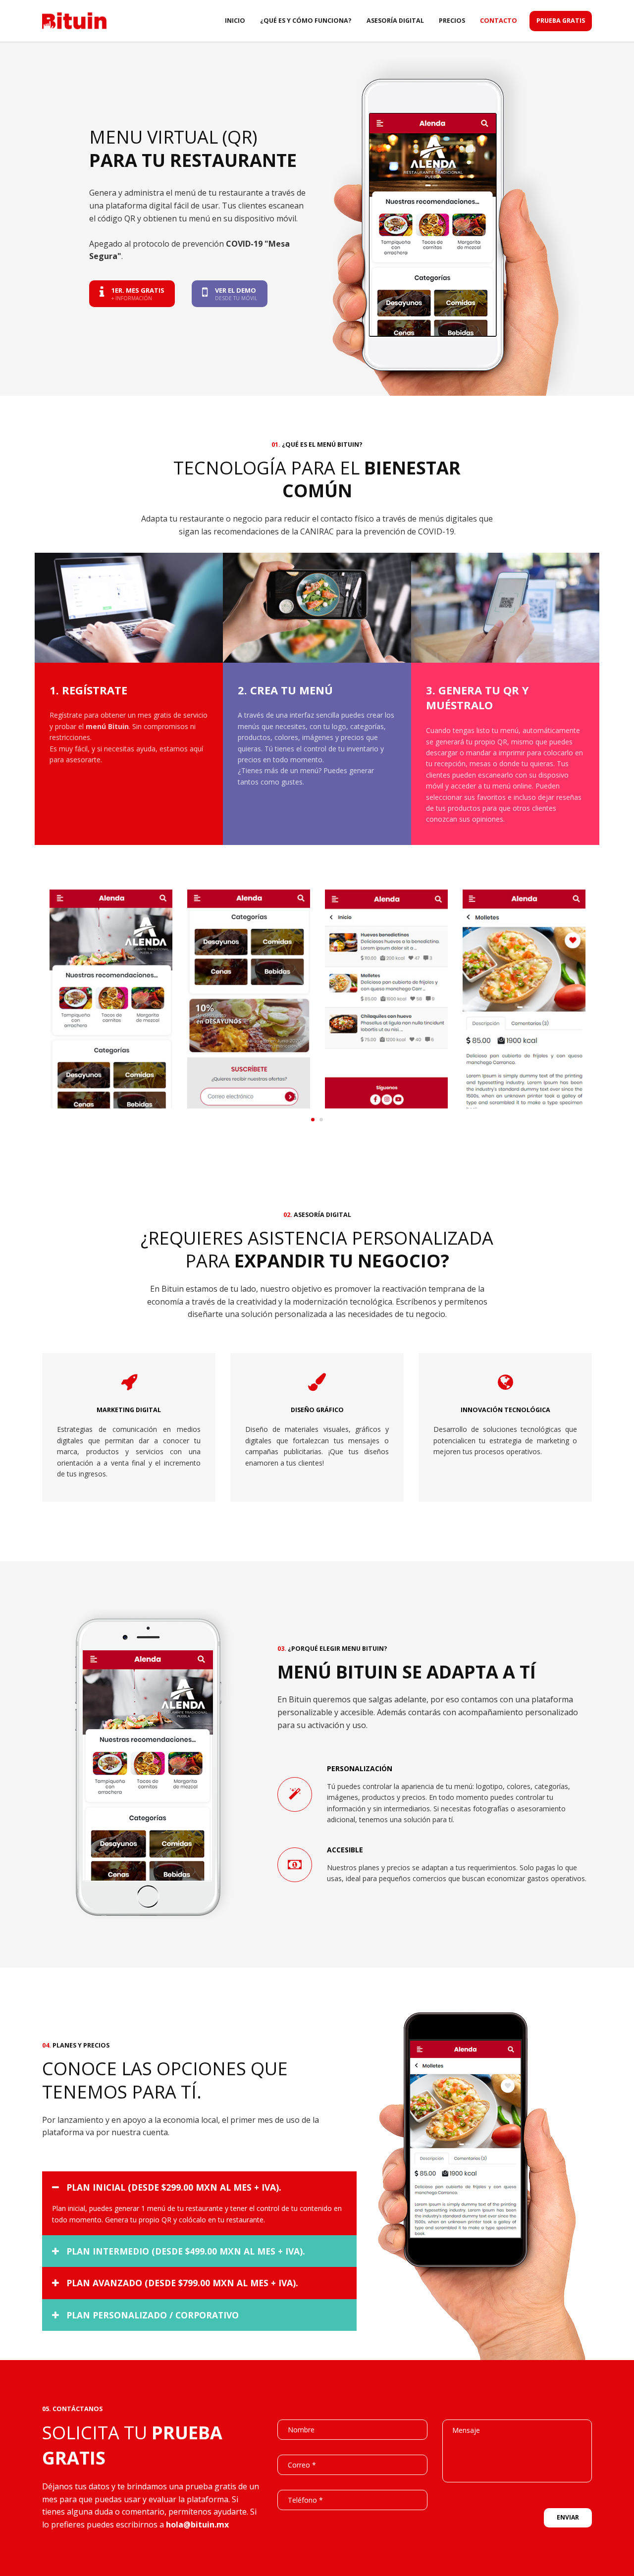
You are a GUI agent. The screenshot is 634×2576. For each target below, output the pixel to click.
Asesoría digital (395, 21)
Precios (452, 21)
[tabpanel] (111, 1000)
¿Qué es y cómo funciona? (306, 21)
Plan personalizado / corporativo (153, 2315)
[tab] (199, 2187)
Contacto (499, 21)
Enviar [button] (568, 2517)
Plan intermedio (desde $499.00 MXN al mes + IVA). (186, 2251)
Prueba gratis (561, 21)
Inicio (235, 21)
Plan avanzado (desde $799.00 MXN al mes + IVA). (182, 2283)
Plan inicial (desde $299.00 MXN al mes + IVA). (174, 2187)
